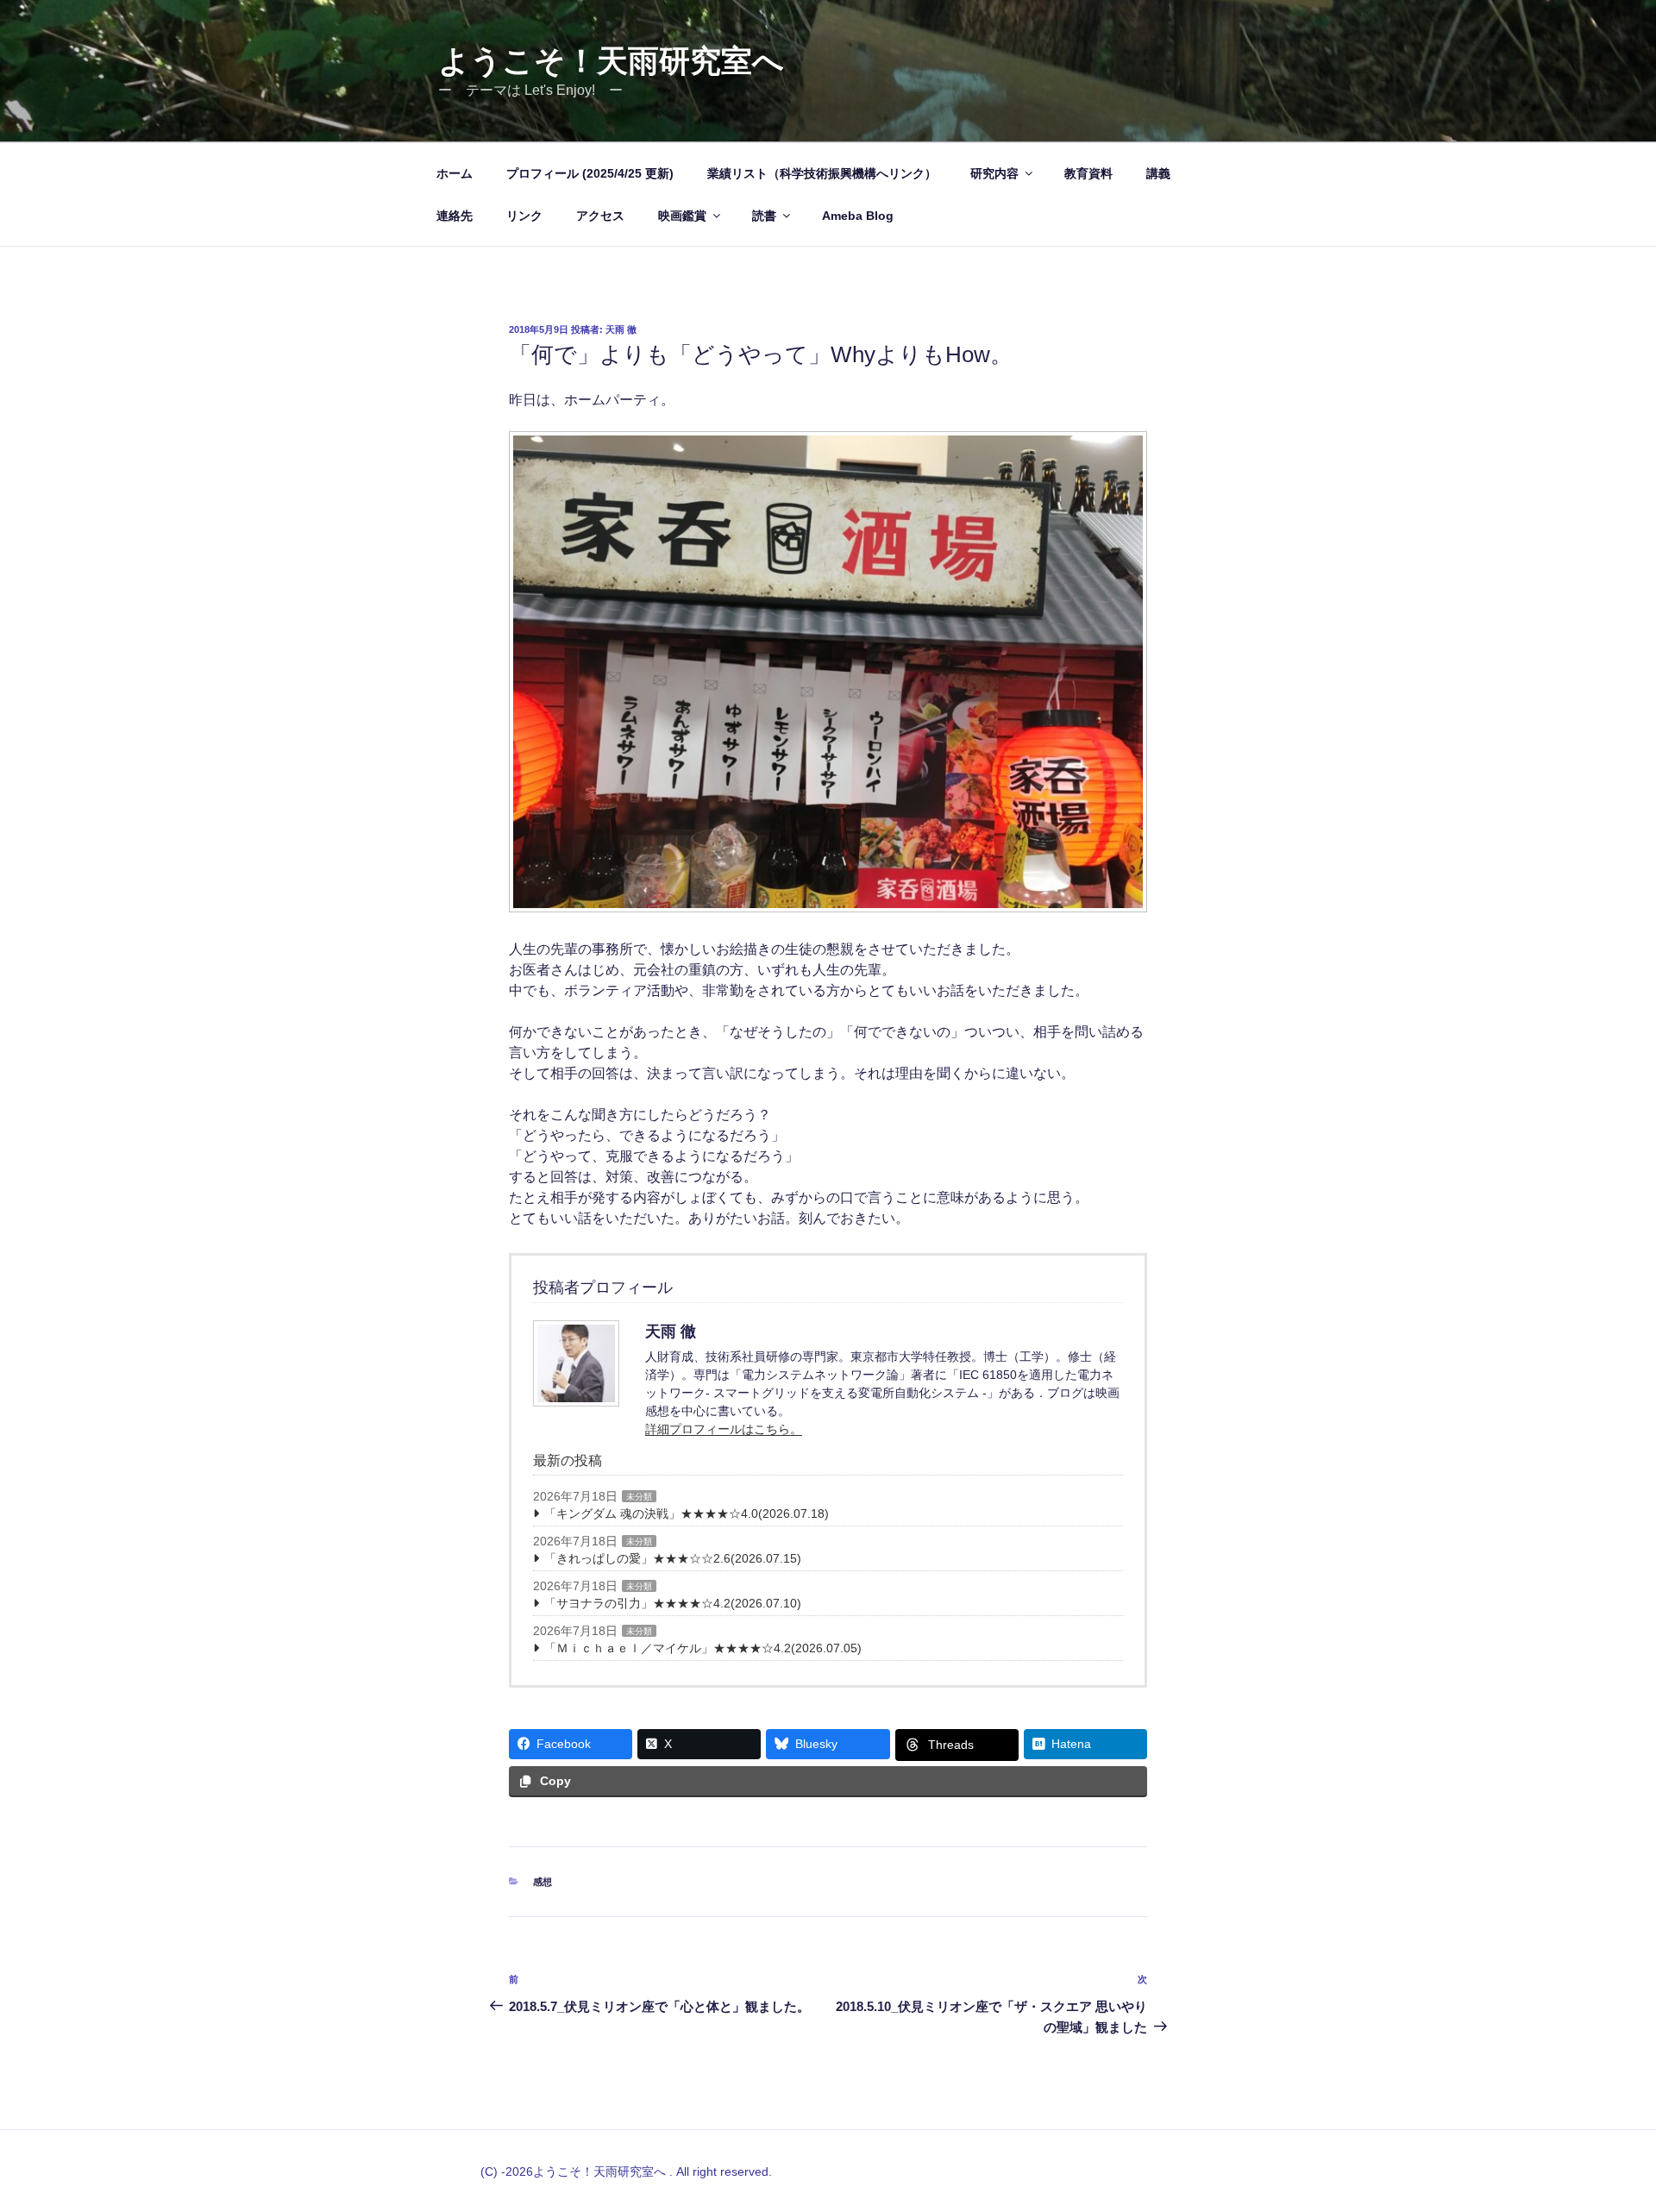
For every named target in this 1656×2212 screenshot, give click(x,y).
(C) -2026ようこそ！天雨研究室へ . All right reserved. (626, 2171)
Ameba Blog (858, 216)
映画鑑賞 (682, 216)
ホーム (455, 173)
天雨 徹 (621, 329)
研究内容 (994, 173)
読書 (764, 216)
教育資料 (1088, 173)
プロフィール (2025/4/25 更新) (590, 173)
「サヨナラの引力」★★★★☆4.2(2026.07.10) (673, 1603)
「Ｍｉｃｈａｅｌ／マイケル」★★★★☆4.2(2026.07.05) (703, 1648)
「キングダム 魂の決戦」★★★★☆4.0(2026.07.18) (687, 1513)
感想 (543, 1882)
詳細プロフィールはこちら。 (724, 1429)
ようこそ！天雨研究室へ (611, 61)
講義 (1158, 173)
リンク (524, 216)
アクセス (600, 216)
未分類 (639, 1497)
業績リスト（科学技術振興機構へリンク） (822, 173)
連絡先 (455, 216)
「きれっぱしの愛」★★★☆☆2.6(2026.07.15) (673, 1558)
